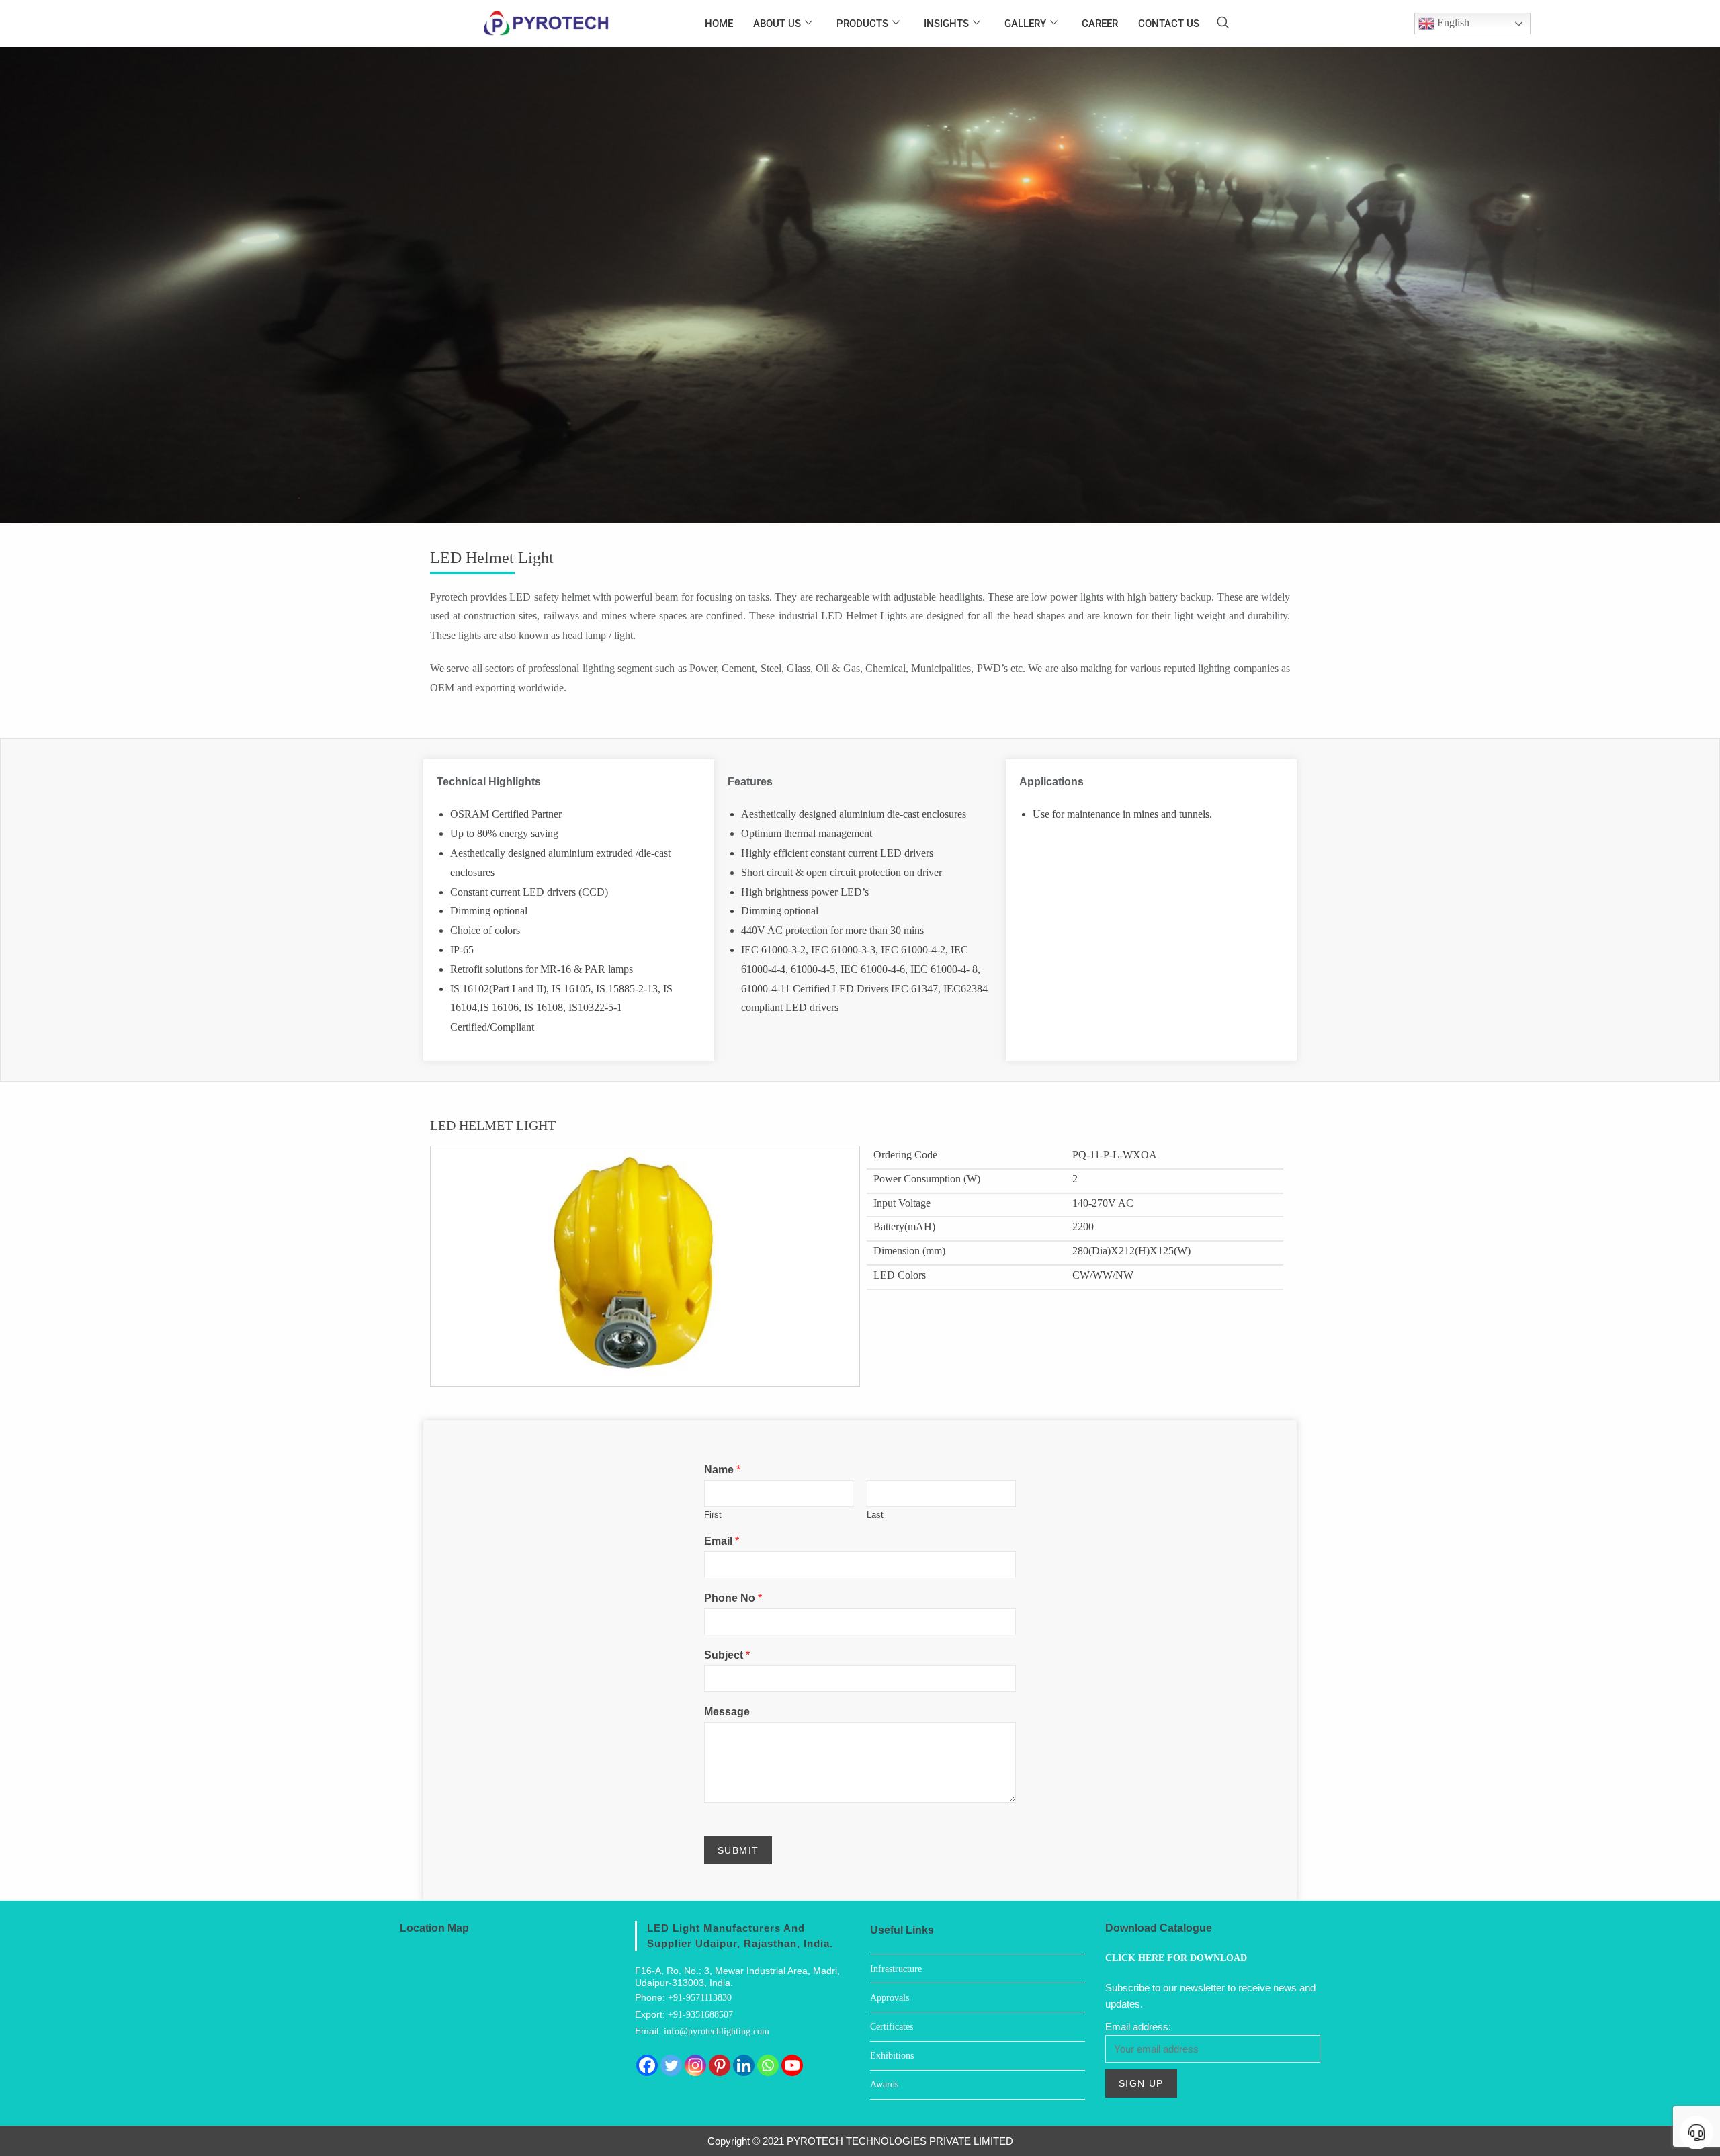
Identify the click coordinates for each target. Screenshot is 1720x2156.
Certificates (892, 2027)
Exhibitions (892, 2056)
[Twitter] (671, 2065)
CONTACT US (1169, 24)
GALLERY (1025, 24)
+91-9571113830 (700, 1998)
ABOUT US (777, 24)
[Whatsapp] (768, 2065)
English (1452, 23)
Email (722, 1541)
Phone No (733, 1598)
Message (727, 1712)
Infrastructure (896, 1969)
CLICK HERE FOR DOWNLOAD (1176, 1958)
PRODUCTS (862, 24)
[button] (1223, 24)
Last (875, 1515)
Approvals (890, 1998)
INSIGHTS (946, 24)
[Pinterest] (720, 2065)
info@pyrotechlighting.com (717, 2031)
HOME (719, 24)
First (713, 1515)
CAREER (1100, 24)
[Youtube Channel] (792, 2065)
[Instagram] (695, 2065)
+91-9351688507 (700, 2015)
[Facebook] (647, 2065)
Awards (884, 2084)
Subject (727, 1655)
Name (722, 1470)
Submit (738, 1850)
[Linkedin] (744, 2065)
